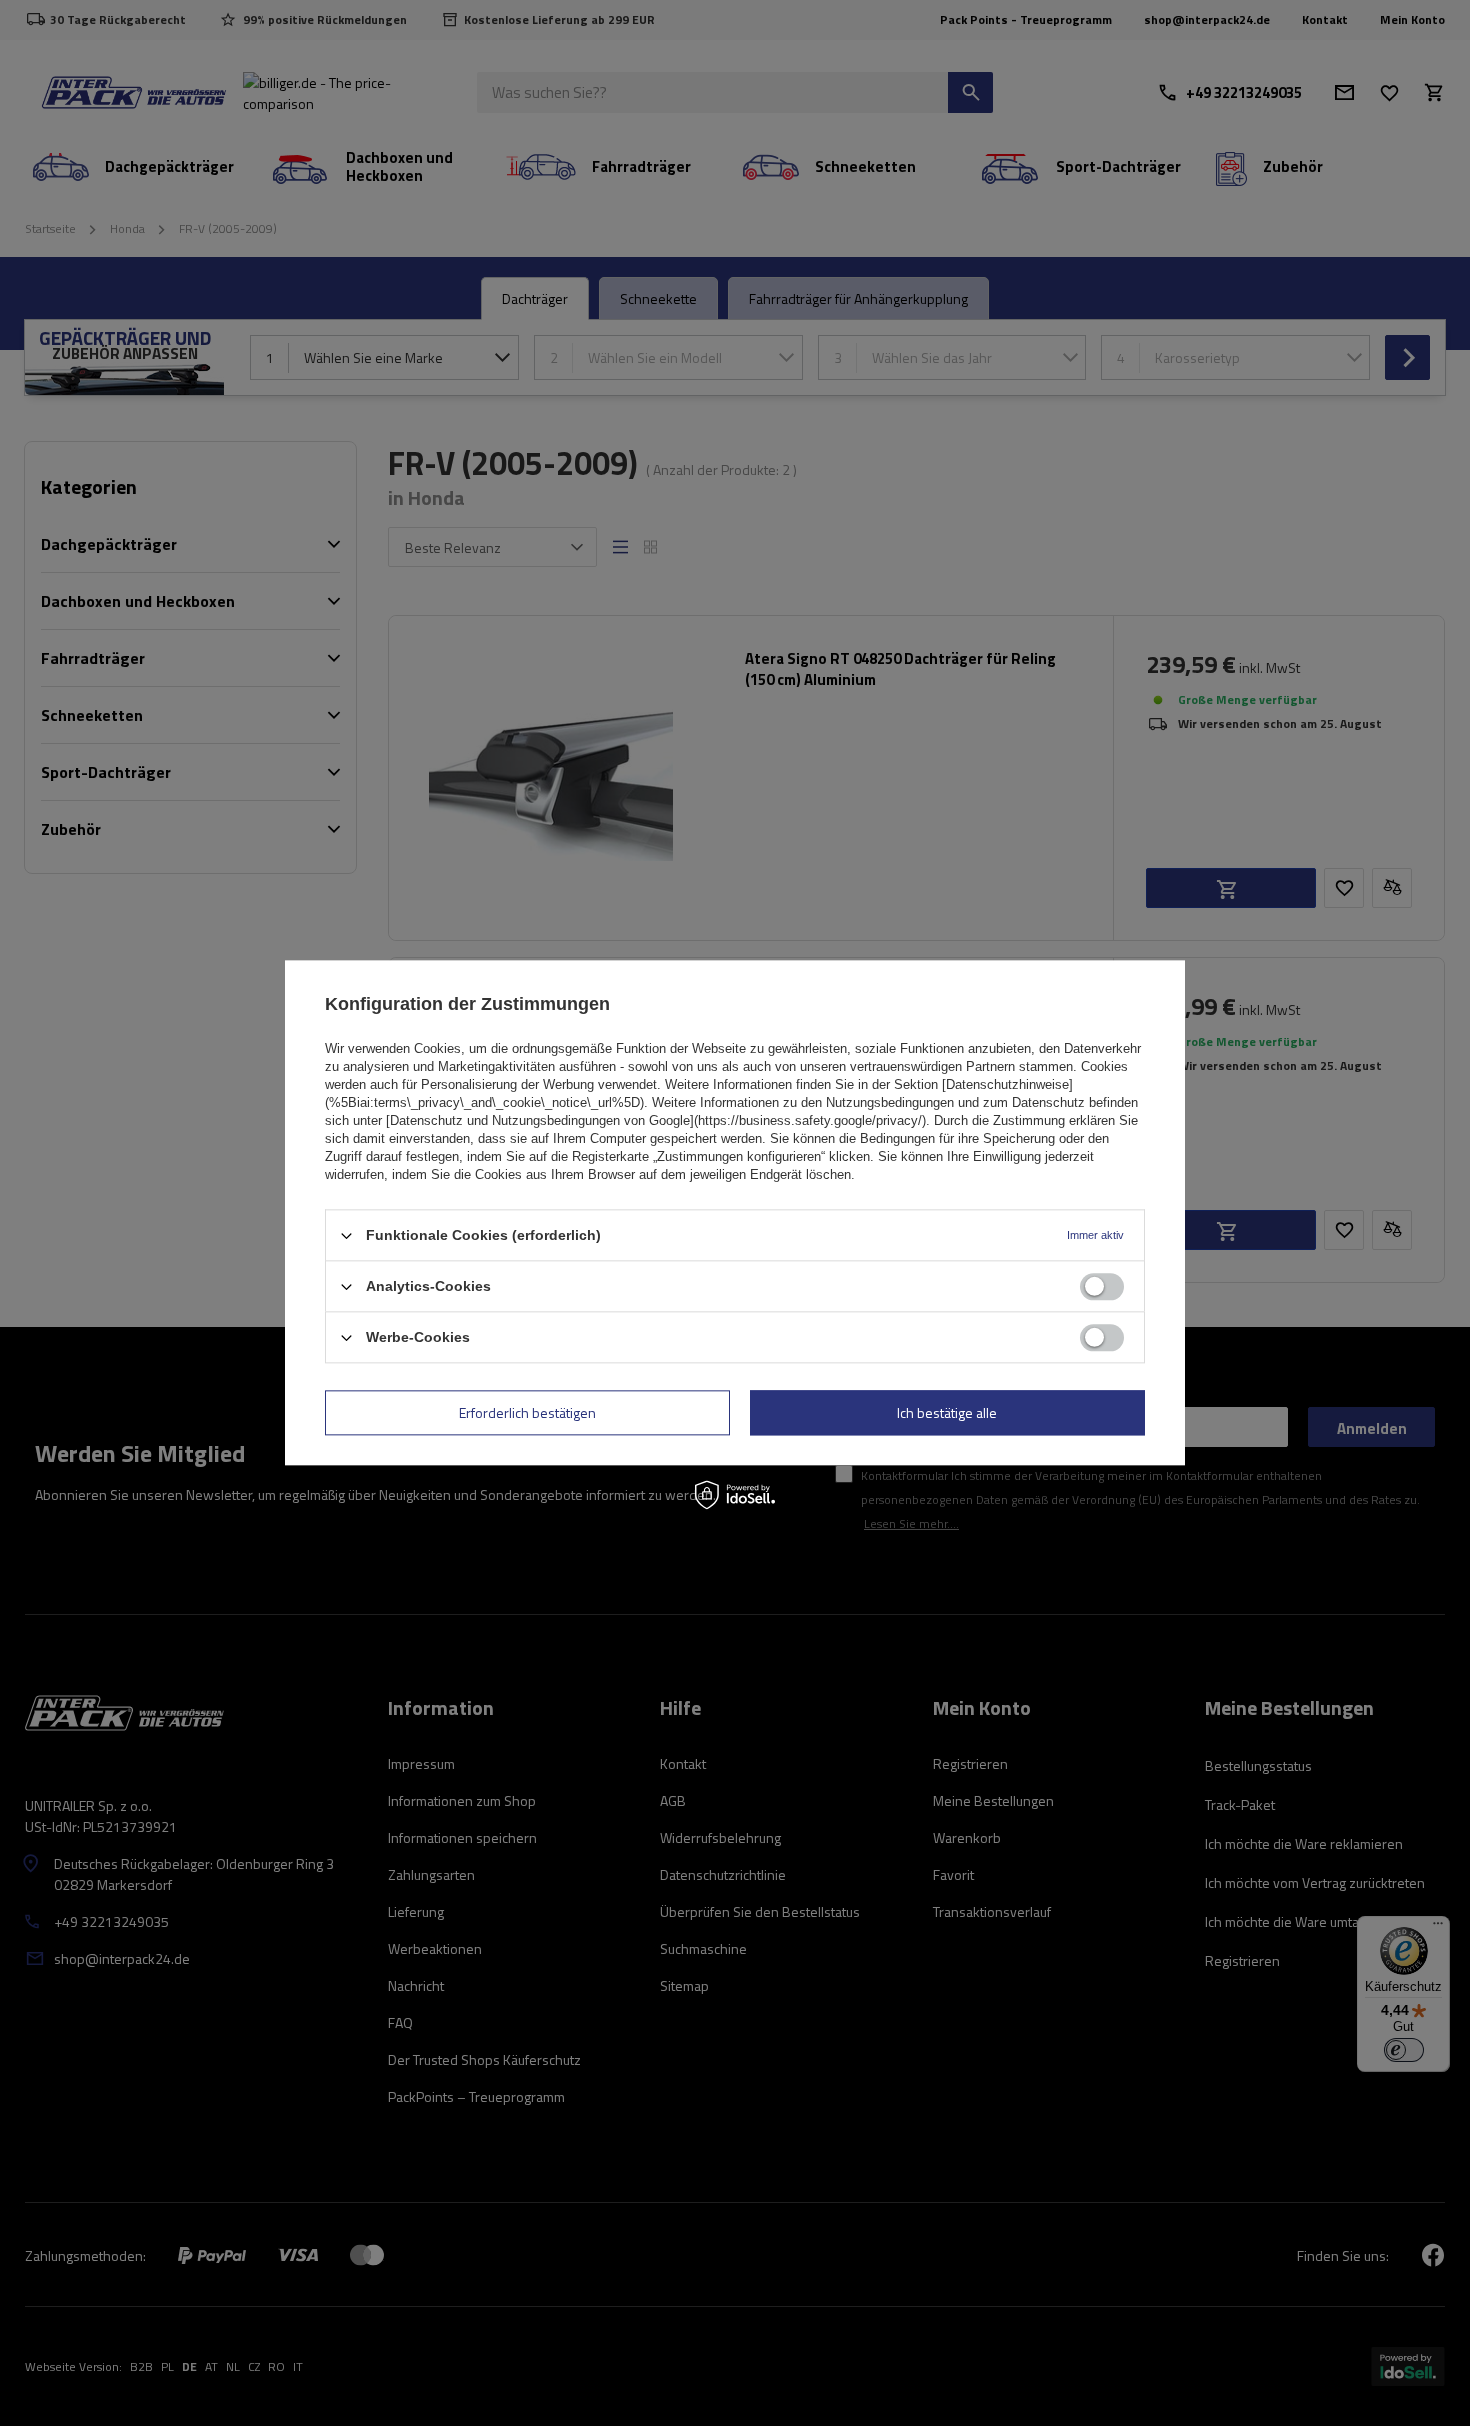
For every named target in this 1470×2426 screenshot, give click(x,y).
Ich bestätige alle (947, 1412)
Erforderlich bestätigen (527, 1412)
